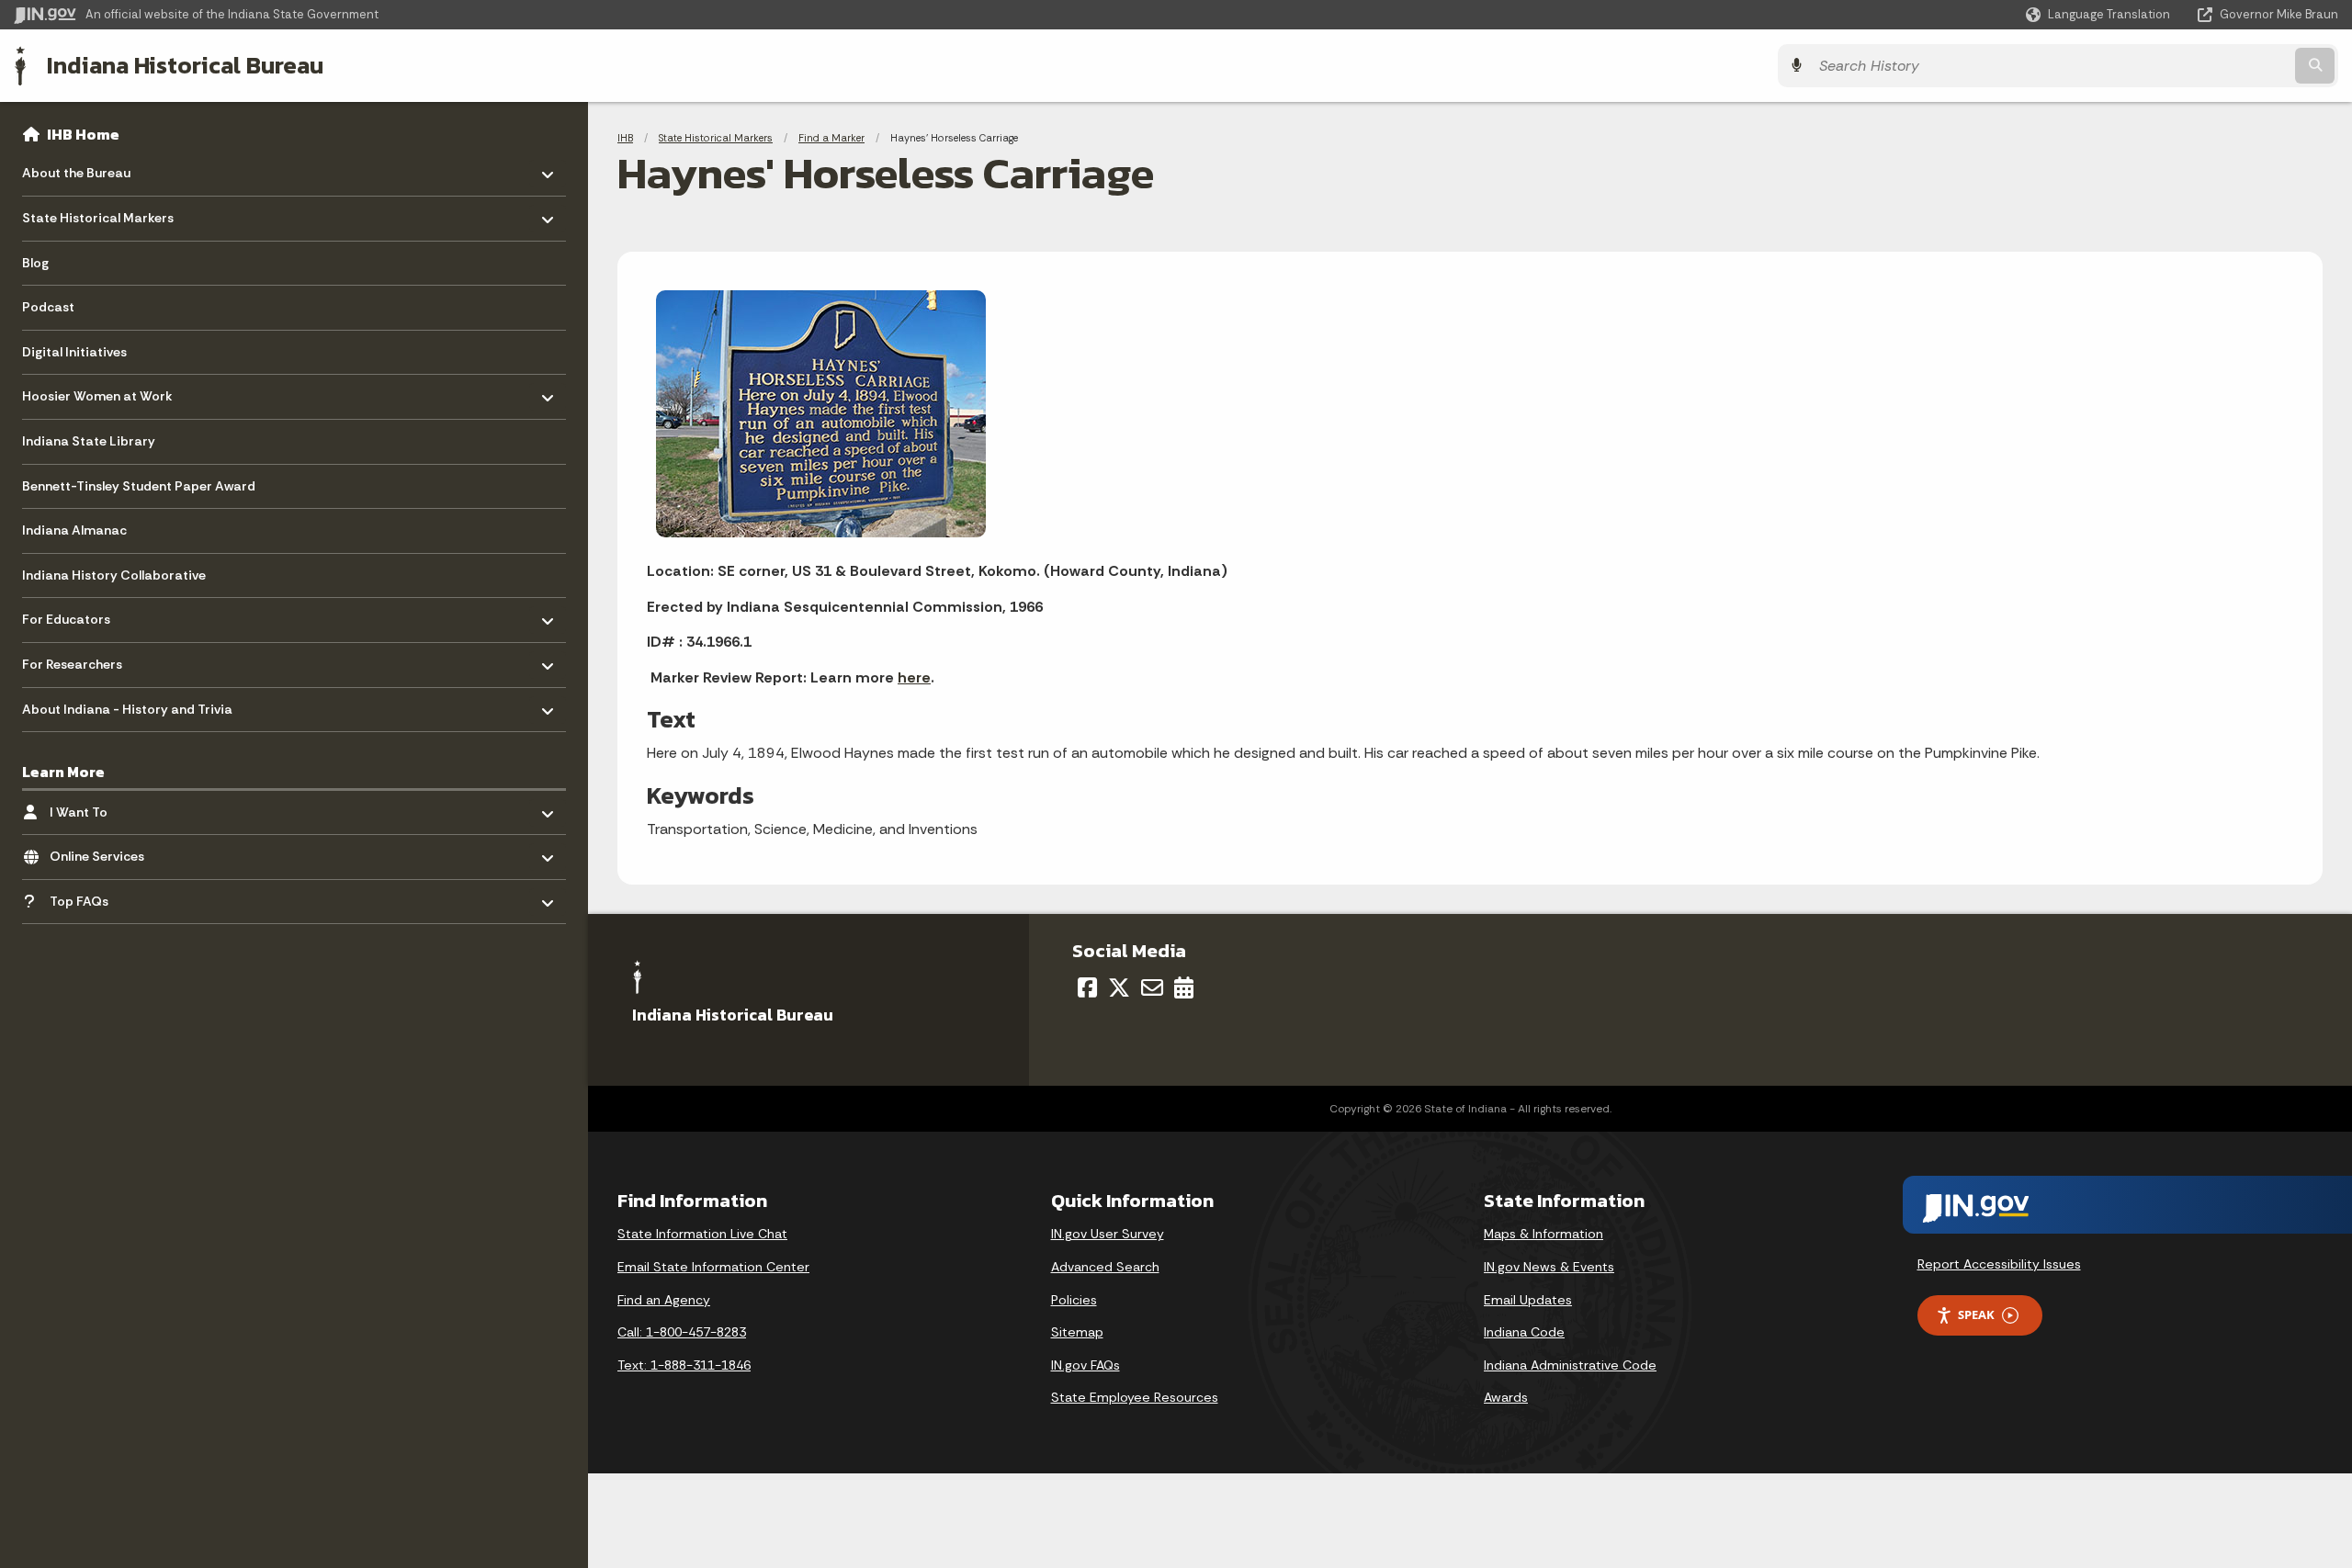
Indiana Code (1524, 1332)
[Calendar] (1184, 987)
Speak (1976, 1314)
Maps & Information (1543, 1234)
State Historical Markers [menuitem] (98, 214)
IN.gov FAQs (1086, 1365)
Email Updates (1528, 1300)
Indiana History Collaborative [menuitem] (114, 575)
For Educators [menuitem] (76, 615)
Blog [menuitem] (35, 263)
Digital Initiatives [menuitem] (74, 352)
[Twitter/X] (1119, 987)
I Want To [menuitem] (103, 807)
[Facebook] (1087, 987)
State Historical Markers (716, 138)
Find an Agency (664, 1300)
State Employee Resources (1135, 1397)
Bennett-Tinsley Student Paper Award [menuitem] (139, 486)
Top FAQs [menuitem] (103, 896)
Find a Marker (831, 138)
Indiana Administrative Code (1570, 1365)
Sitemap (1077, 1332)
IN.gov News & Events (1549, 1267)
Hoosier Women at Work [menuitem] (97, 392)
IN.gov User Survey (1108, 1234)
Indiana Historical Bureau (185, 65)
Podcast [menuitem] (48, 307)
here (914, 677)
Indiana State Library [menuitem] (89, 441)
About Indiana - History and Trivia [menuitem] (127, 704)
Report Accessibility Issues (1999, 1264)
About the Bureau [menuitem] (76, 169)
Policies (1074, 1300)
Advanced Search (1105, 1267)
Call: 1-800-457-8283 (682, 1332)
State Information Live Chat (702, 1234)
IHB (625, 138)
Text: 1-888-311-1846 (684, 1365)
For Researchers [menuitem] (76, 660)
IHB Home (83, 134)
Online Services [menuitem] (103, 852)
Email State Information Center (713, 1267)
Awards (1506, 1397)
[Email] (1152, 987)
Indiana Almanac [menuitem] (74, 530)
